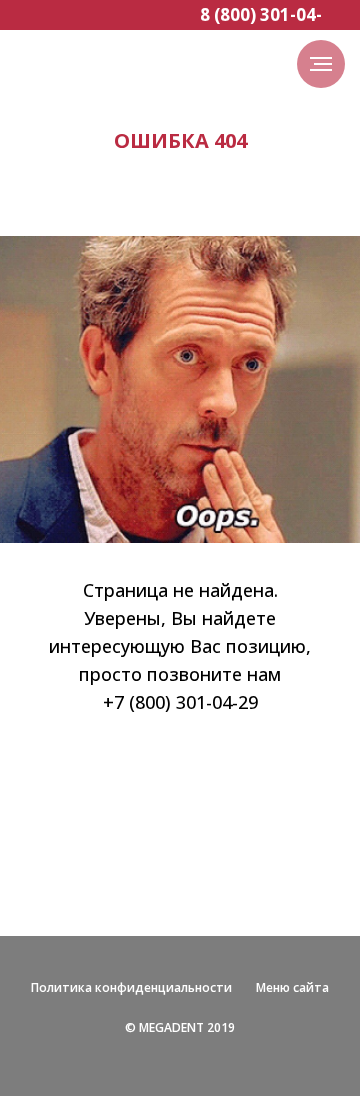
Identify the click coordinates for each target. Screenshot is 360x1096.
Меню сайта (292, 987)
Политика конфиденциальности (131, 987)
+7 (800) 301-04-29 (180, 702)
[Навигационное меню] (321, 64)
